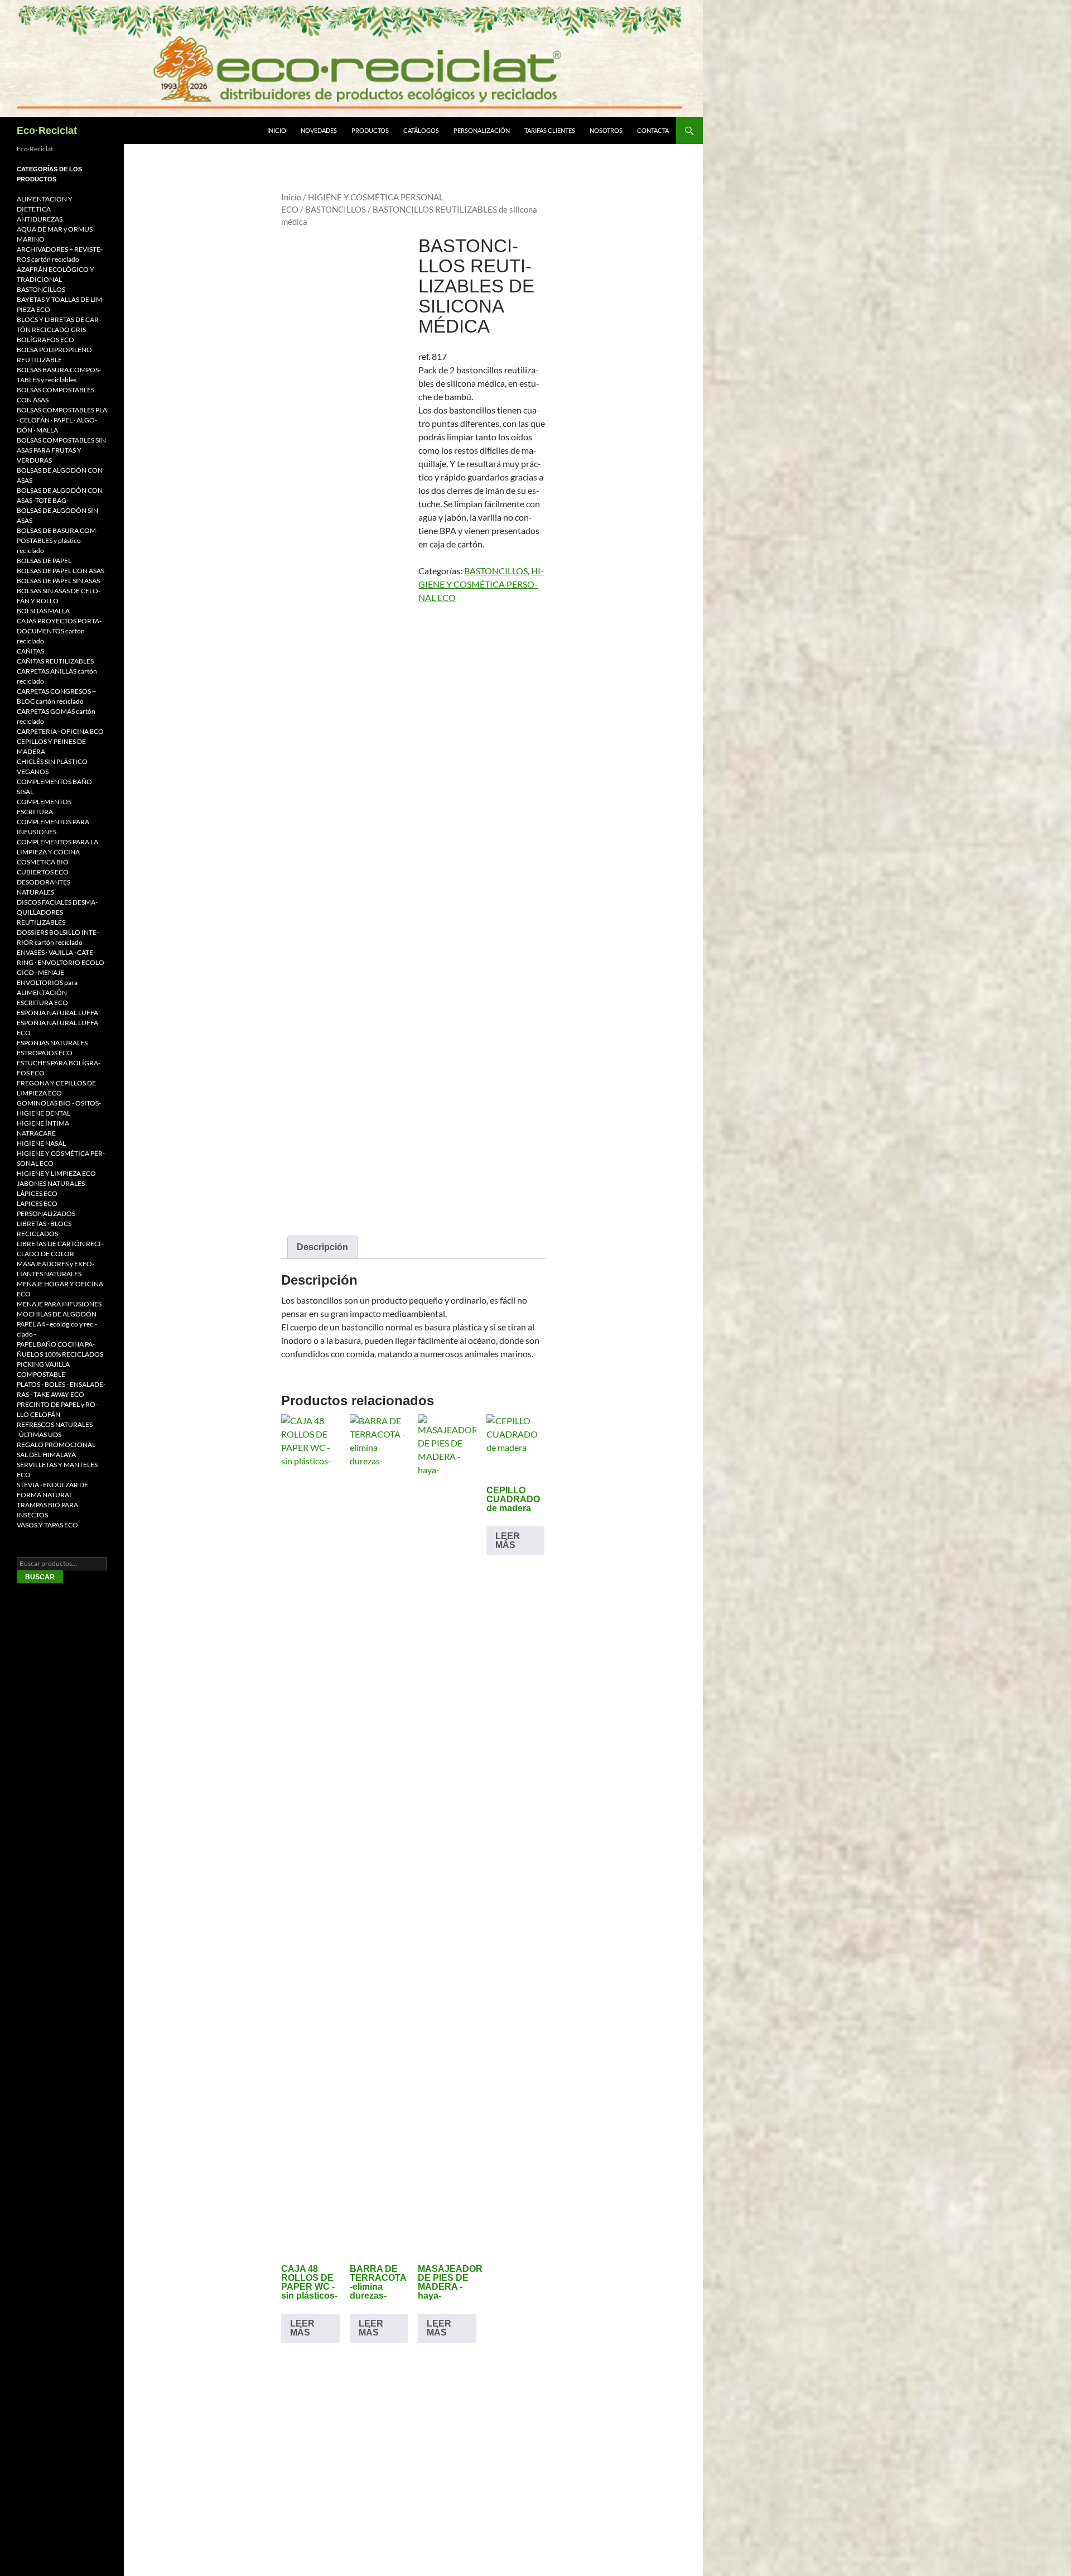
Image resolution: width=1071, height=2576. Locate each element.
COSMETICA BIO (43, 862)
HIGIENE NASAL (41, 1143)
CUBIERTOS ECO (43, 872)
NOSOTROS (606, 130)
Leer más (302, 2328)
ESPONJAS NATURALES (52, 1043)
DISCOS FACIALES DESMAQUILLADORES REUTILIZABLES (57, 912)
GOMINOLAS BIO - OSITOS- (59, 1103)
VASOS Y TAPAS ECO (47, 1525)
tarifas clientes (550, 130)
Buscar (40, 1577)
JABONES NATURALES (51, 1183)
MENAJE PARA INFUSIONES (59, 1304)
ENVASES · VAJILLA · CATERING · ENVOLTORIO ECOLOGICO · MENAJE (62, 962)
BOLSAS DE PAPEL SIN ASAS (58, 581)
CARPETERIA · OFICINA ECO (60, 731)
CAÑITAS (30, 651)
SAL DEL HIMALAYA (46, 1455)
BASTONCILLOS (336, 209)
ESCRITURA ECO (42, 1003)
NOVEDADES (319, 130)
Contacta (653, 130)
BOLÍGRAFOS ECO (45, 340)
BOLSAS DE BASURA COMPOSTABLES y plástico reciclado (57, 540)
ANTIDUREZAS (40, 219)
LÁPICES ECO (37, 1193)
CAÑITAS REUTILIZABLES (55, 661)
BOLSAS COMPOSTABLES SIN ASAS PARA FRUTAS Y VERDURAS (61, 450)
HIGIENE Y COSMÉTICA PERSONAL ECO (481, 584)
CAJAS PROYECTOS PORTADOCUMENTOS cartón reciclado (59, 631)
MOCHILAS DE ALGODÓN (57, 1314)
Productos (370, 130)
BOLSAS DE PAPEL (44, 561)
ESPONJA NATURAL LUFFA (57, 1013)
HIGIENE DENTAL (44, 1113)
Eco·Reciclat (47, 131)
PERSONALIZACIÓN (482, 130)
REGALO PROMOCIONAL (56, 1445)
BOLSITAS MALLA (43, 611)
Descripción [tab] (322, 1247)
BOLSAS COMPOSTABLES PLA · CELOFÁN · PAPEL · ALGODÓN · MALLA (62, 420)
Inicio (277, 130)
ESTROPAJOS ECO (45, 1053)
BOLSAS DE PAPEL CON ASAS (61, 571)
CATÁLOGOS (421, 130)
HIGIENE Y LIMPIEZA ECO (56, 1173)
